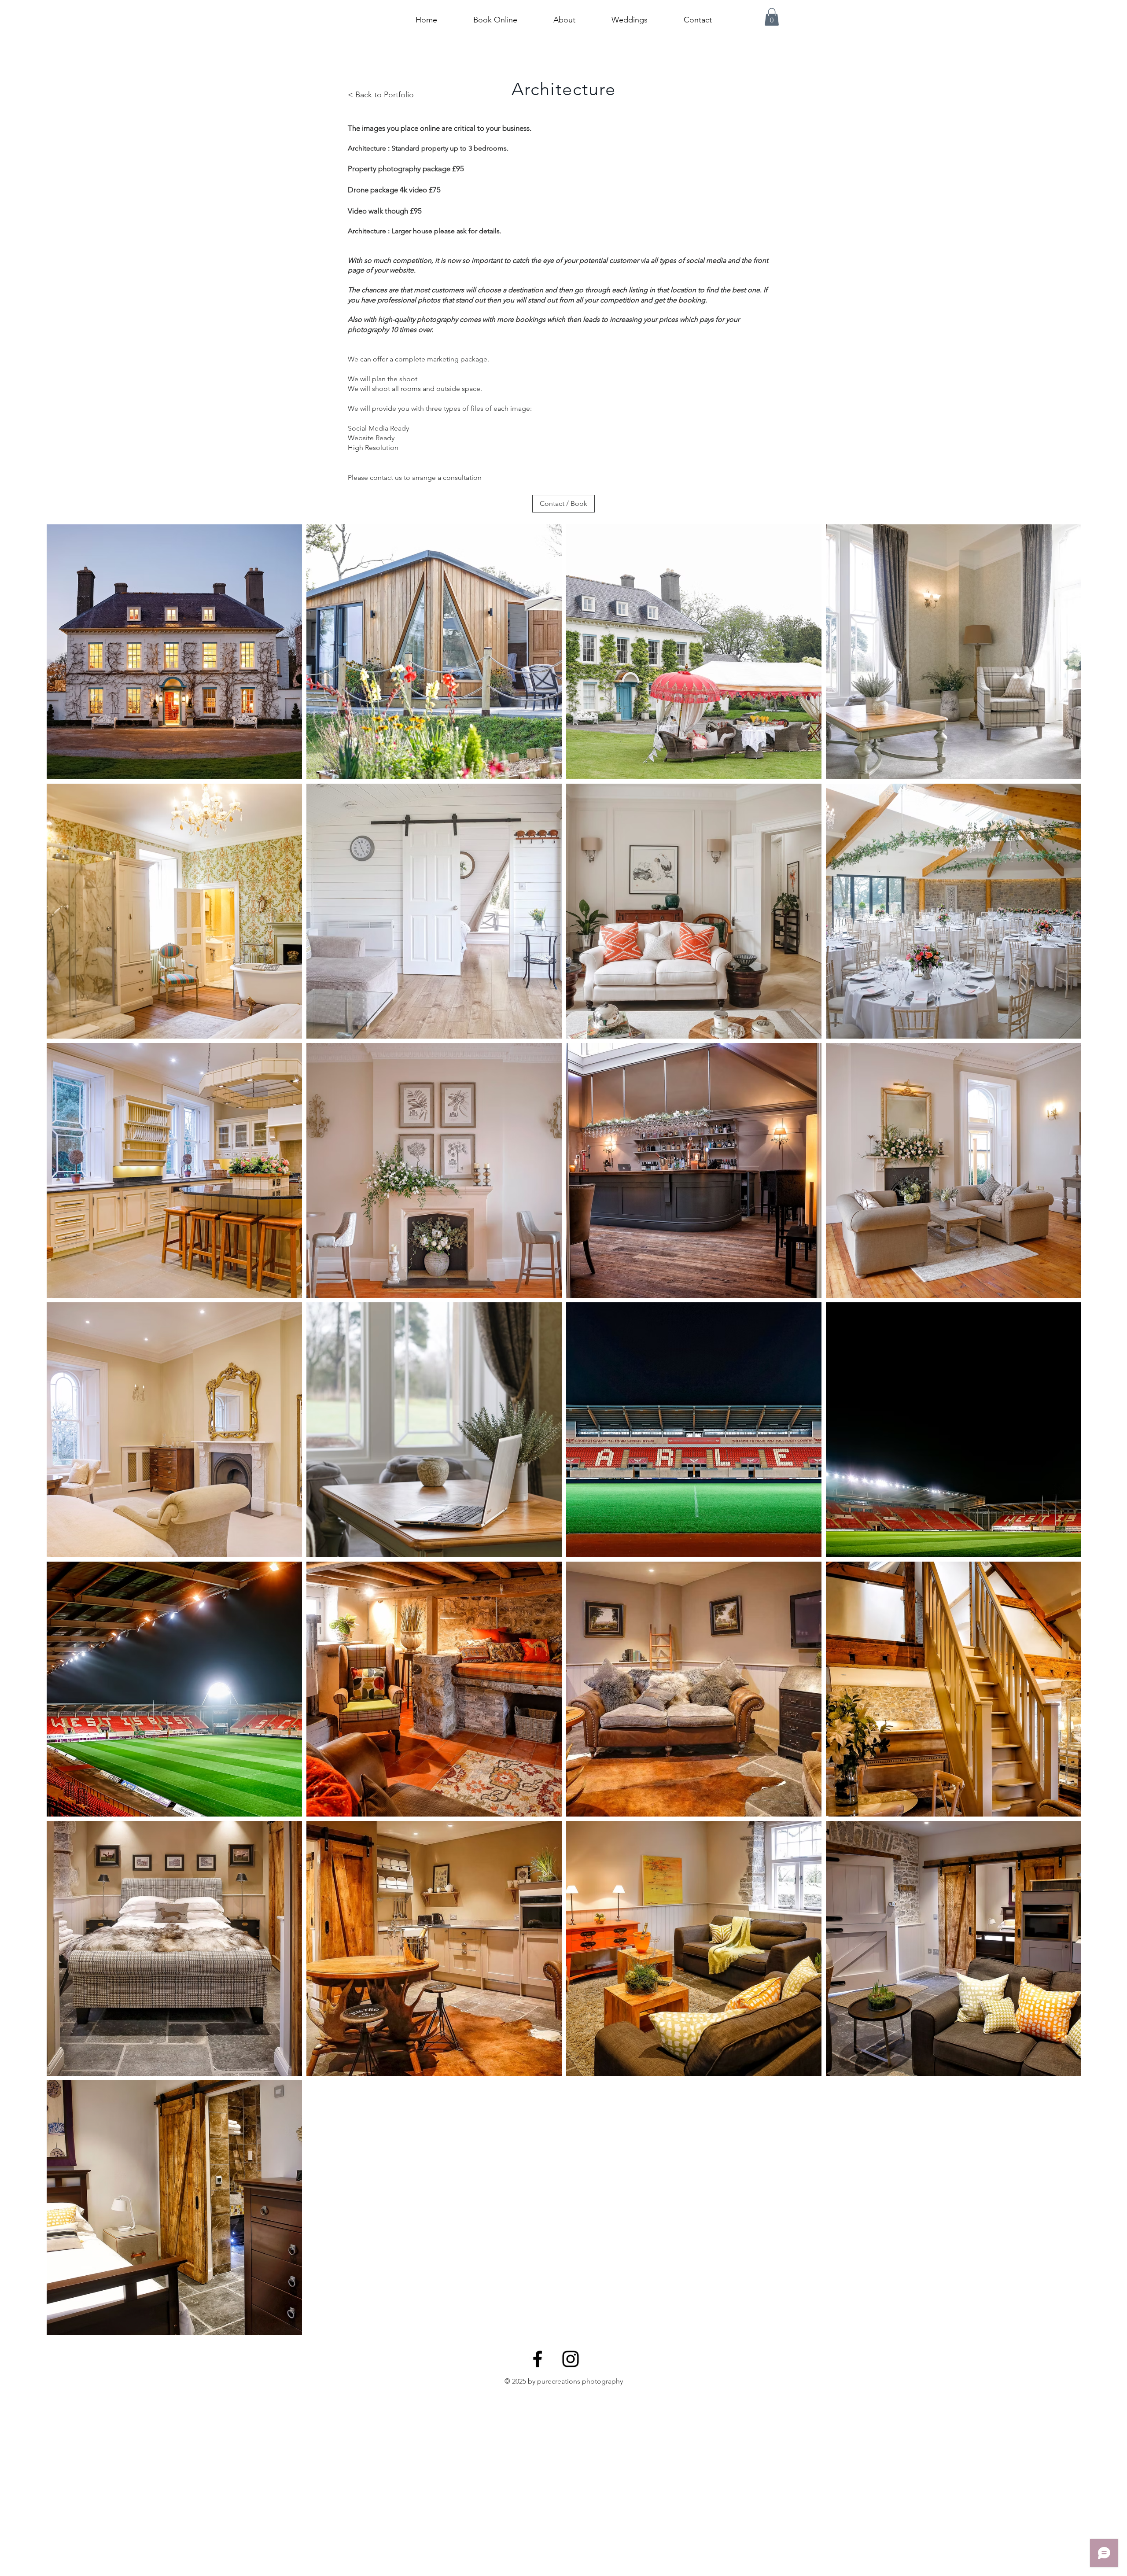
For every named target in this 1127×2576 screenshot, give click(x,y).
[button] (772, 17)
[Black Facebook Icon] (538, 2359)
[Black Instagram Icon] (571, 2359)
